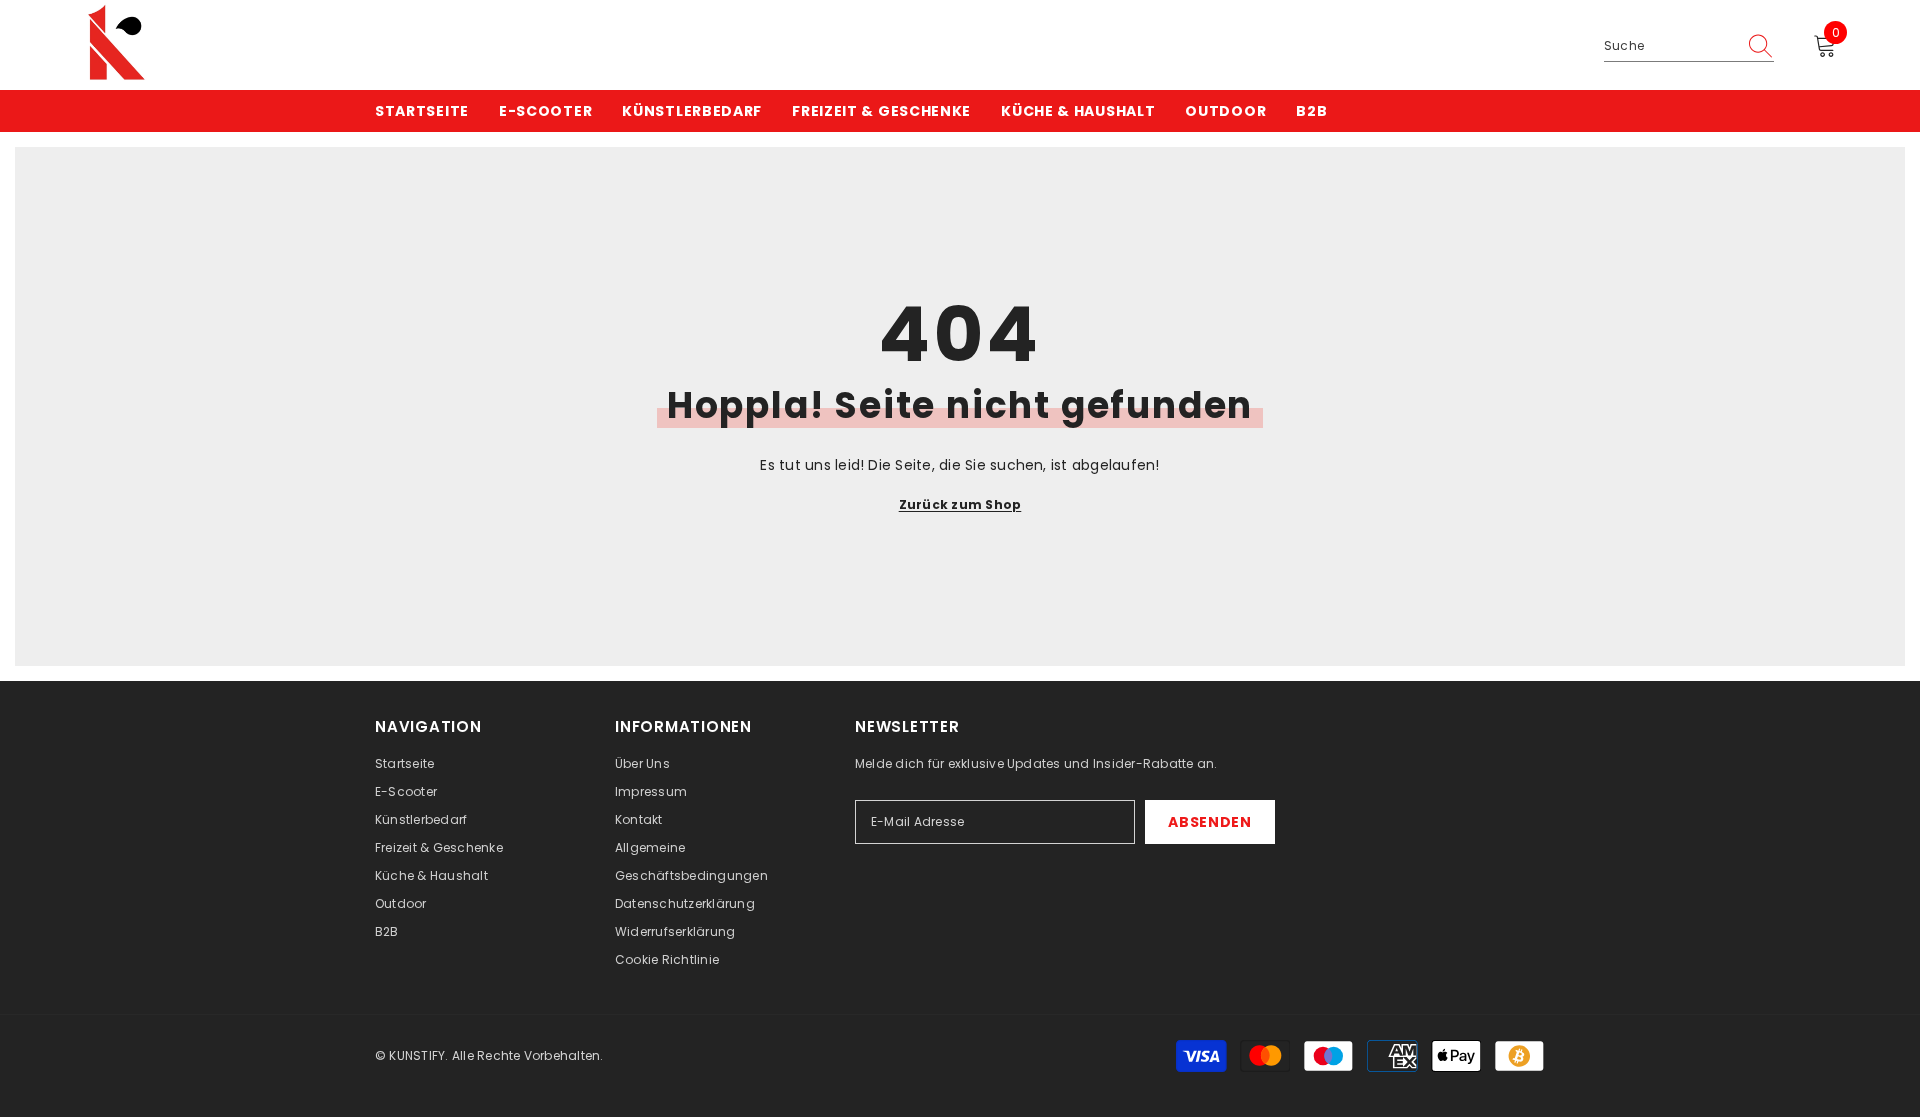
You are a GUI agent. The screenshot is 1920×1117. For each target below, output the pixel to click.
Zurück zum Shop (960, 504)
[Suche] (1689, 46)
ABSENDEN (1210, 822)
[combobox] (1670, 46)
